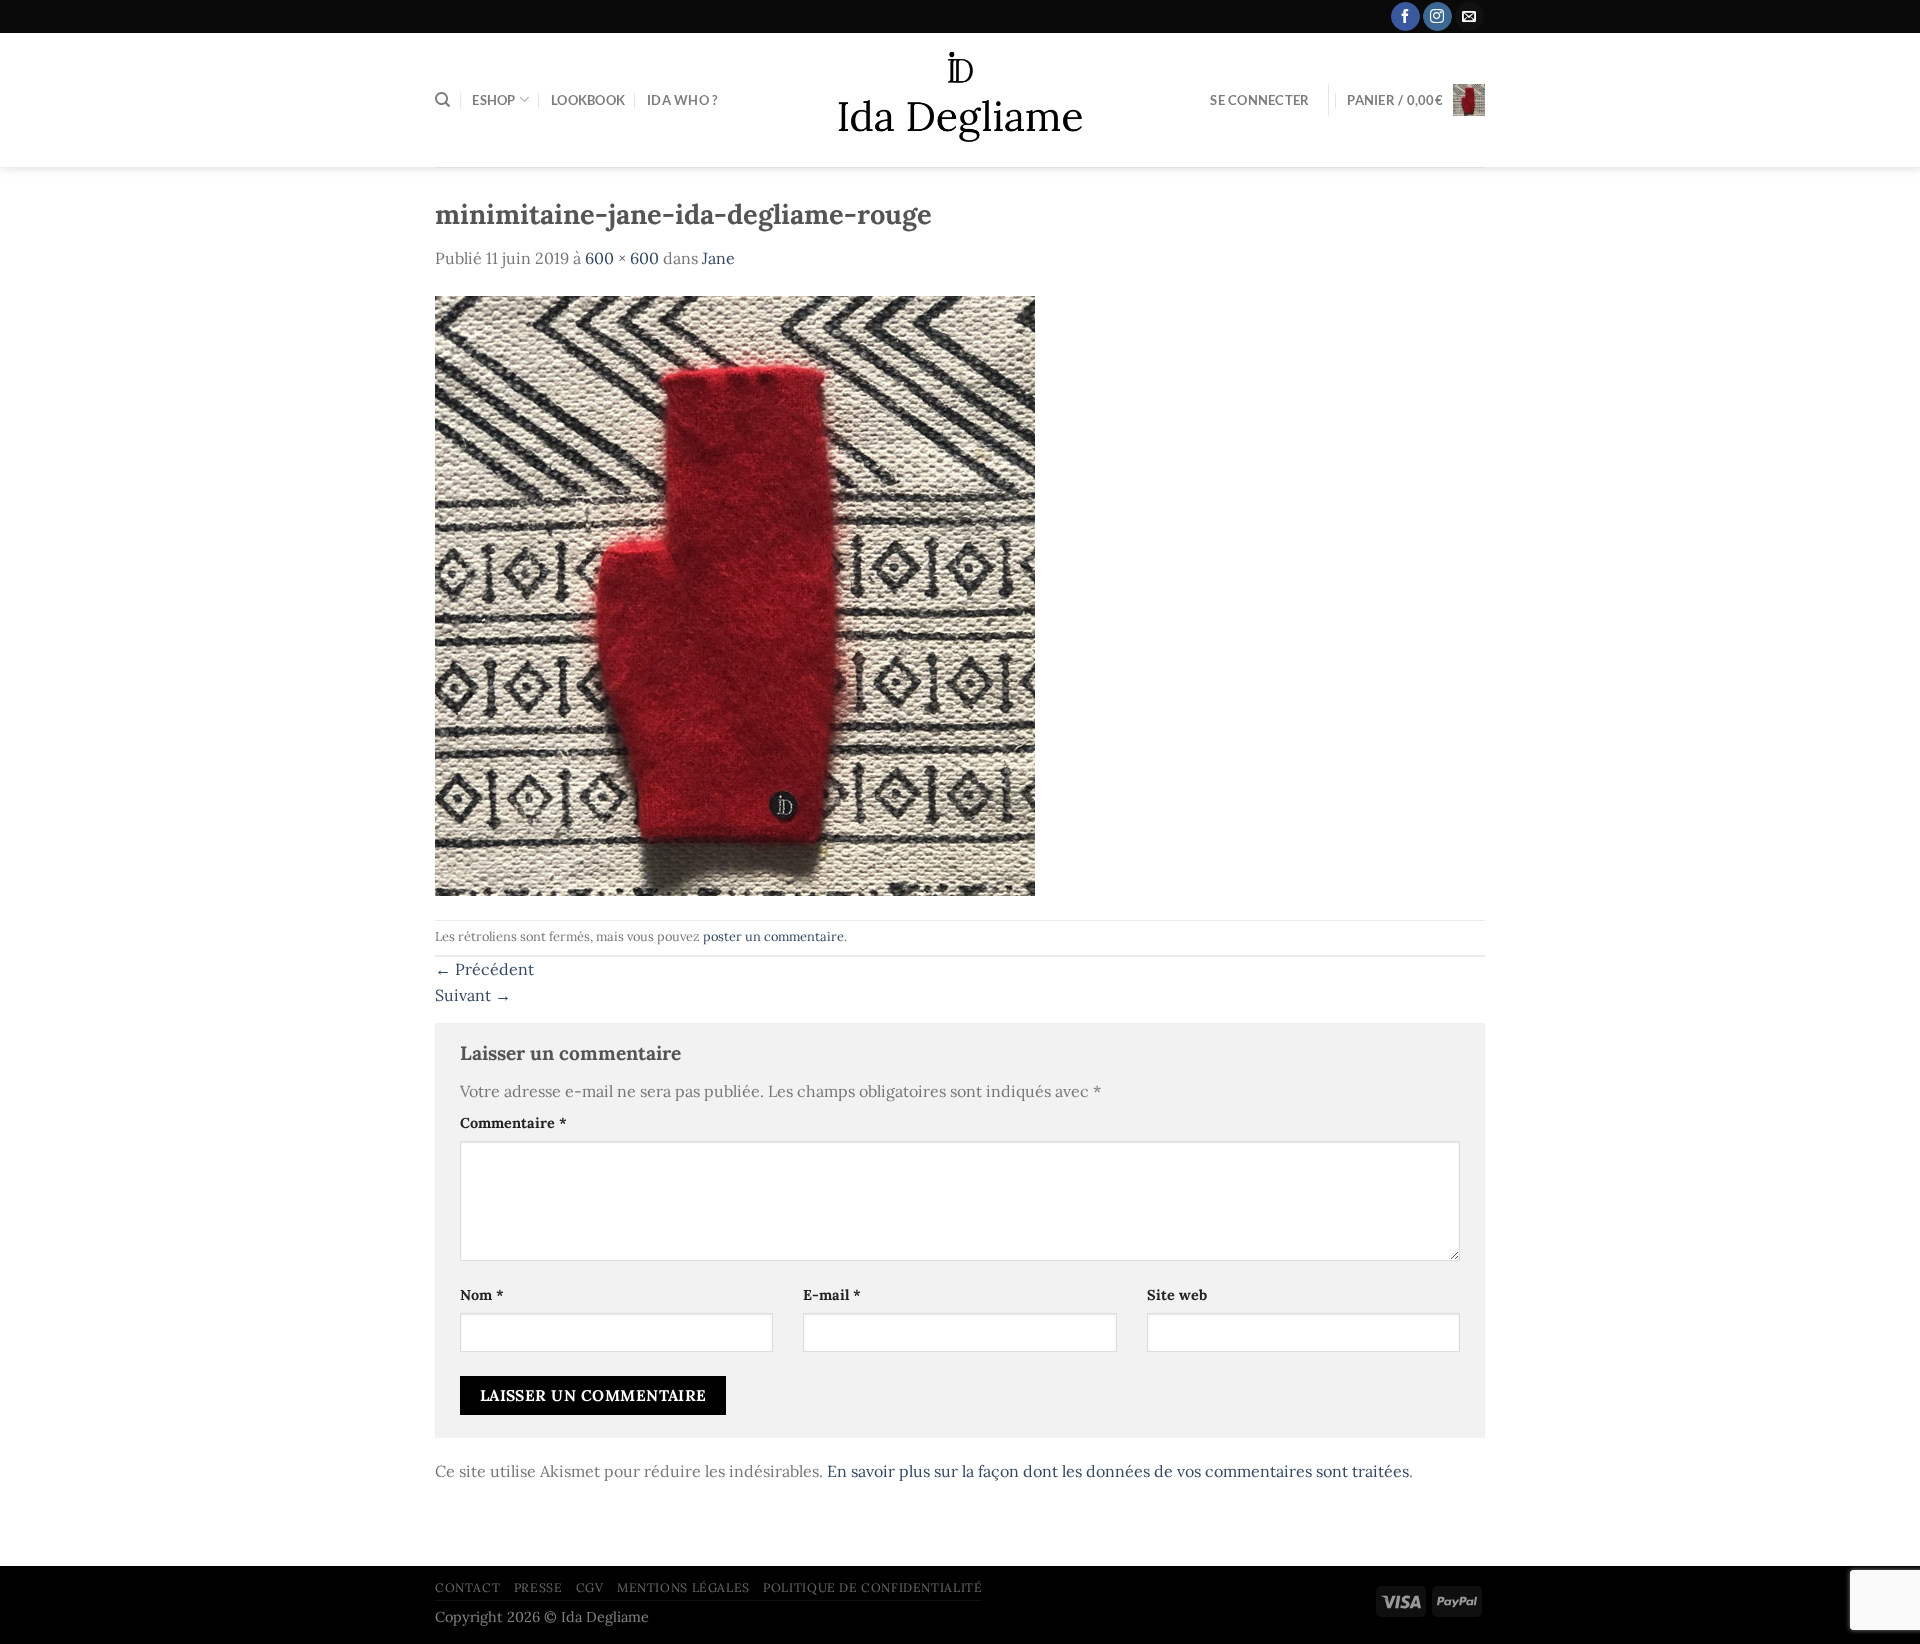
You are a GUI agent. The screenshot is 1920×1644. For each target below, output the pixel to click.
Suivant (473, 995)
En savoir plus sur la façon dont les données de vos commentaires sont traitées (1118, 1471)
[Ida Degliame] (960, 100)
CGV (590, 1587)
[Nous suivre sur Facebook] (1405, 17)
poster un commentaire (773, 936)
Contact (467, 1587)
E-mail (832, 1295)
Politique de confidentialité (872, 1587)
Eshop (493, 100)
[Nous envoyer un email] (1469, 17)
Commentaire (513, 1123)
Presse (538, 1587)
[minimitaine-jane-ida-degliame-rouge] (735, 594)
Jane (718, 258)
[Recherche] (442, 100)
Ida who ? (682, 100)
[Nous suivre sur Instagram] (1437, 17)
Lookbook (588, 100)
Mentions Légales (683, 1587)
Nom (482, 1295)
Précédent (484, 969)
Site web (1177, 1295)
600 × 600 (622, 258)
